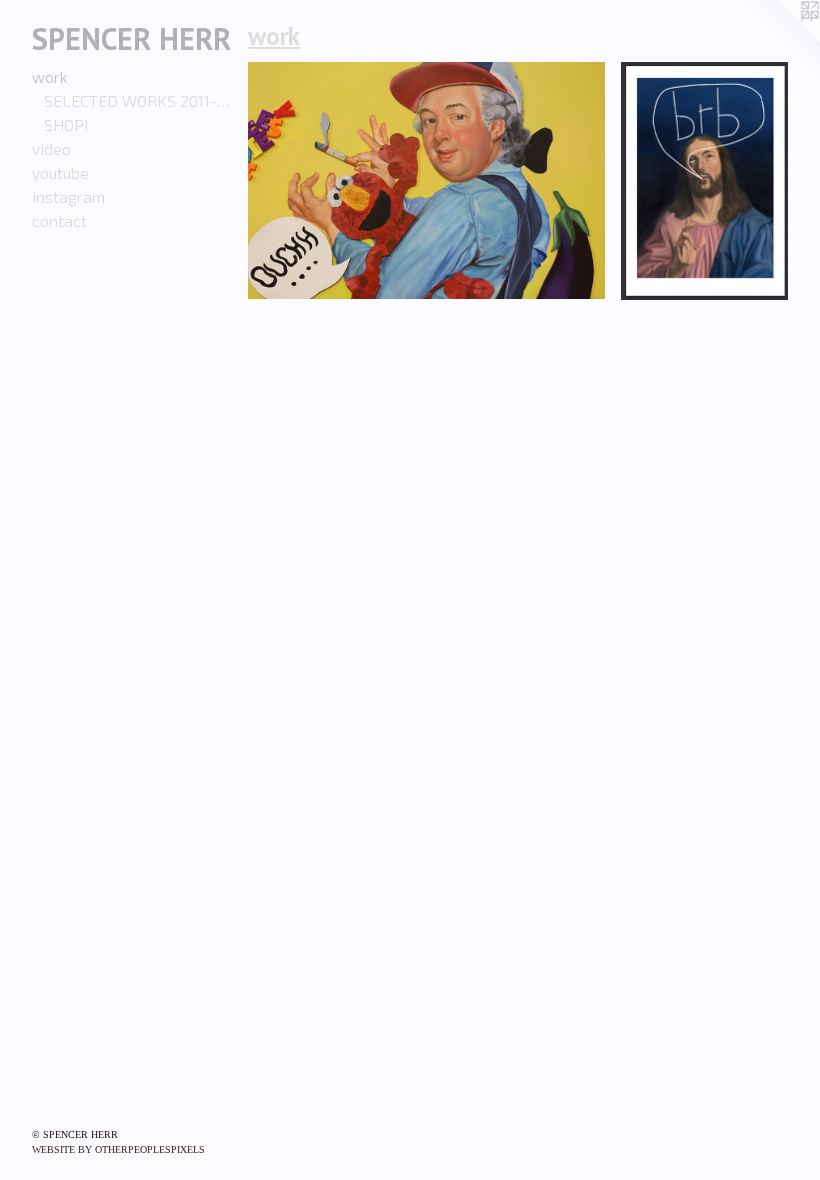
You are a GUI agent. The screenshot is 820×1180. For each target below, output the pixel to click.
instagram (68, 196)
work (50, 76)
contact (59, 220)
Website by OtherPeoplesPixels (118, 1149)
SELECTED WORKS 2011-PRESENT (138, 100)
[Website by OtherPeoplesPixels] (780, 40)
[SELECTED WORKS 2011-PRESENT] (426, 181)
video (51, 148)
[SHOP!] (704, 181)
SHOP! (66, 124)
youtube (60, 172)
